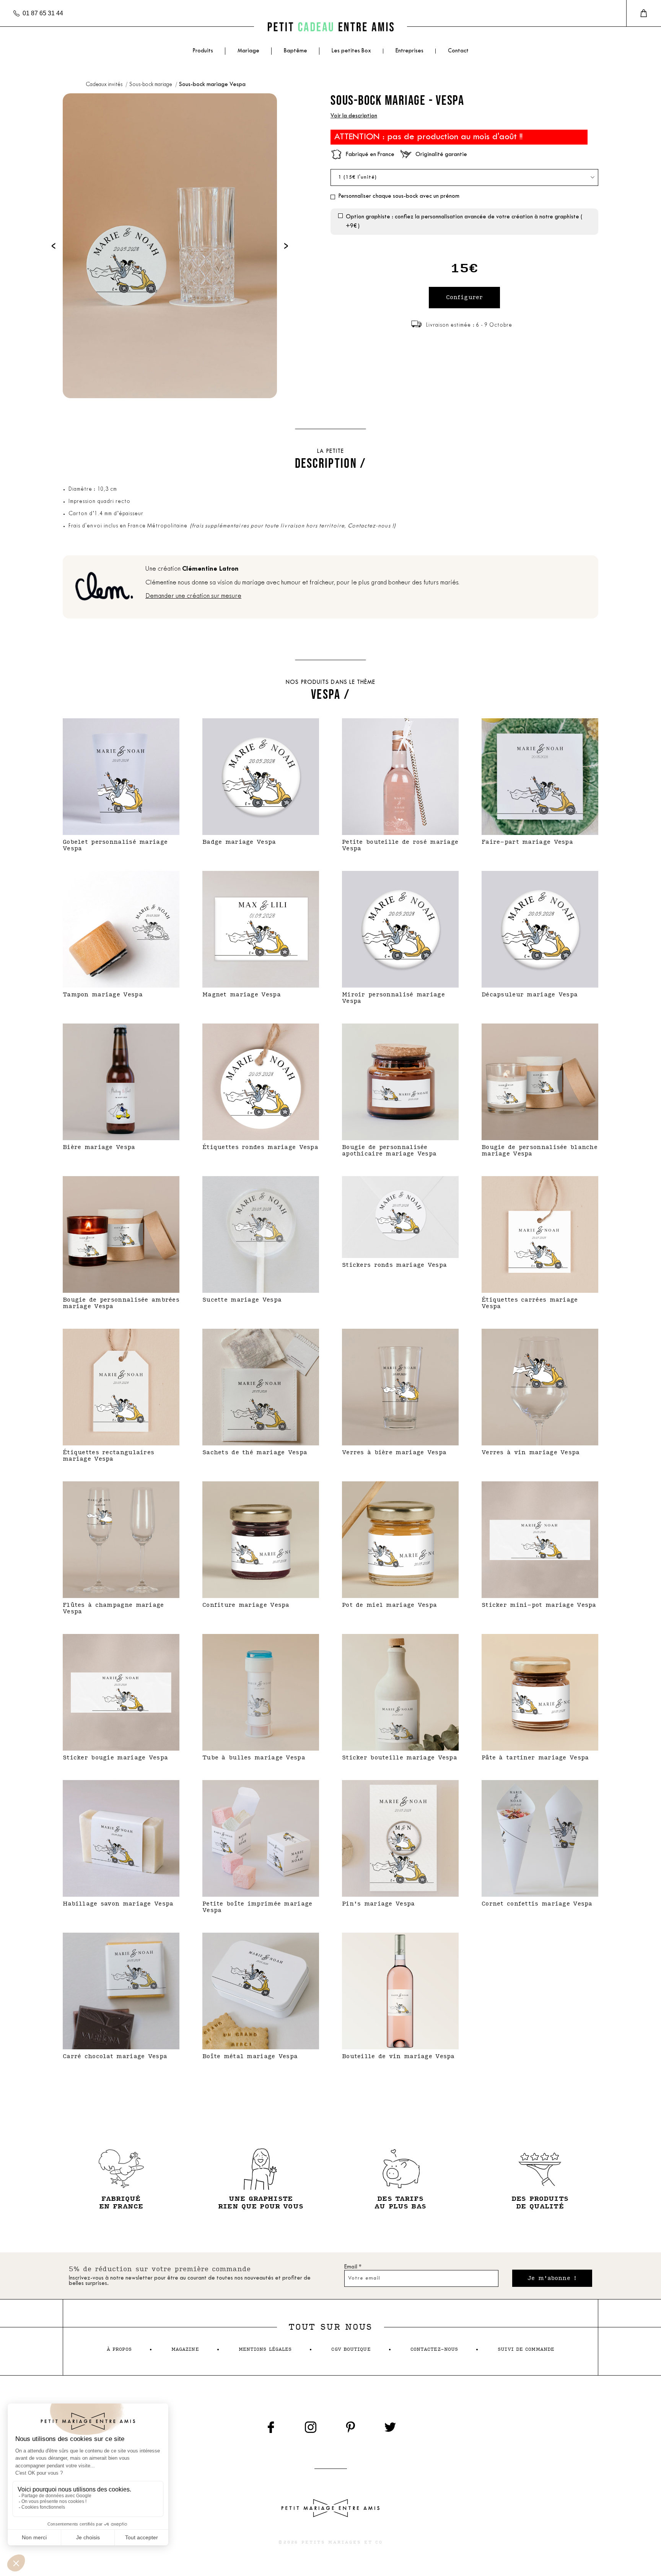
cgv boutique (351, 2349)
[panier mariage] (644, 13)
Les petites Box (351, 51)
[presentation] (54, 246)
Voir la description (354, 116)
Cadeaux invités (105, 85)
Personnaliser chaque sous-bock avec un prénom (399, 196)
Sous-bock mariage (151, 85)
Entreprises (409, 51)
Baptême (295, 51)
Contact (458, 51)
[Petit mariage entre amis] (330, 27)
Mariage (248, 51)
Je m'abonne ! (552, 2278)
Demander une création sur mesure (193, 596)
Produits (203, 51)
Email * (353, 2267)
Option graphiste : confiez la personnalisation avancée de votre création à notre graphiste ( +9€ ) (464, 222)
